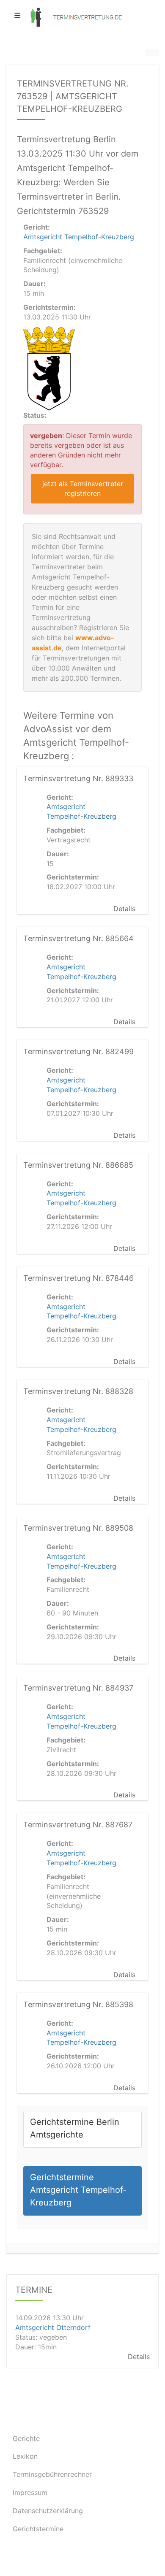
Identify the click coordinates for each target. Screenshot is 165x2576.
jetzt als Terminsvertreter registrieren (83, 488)
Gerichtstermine (38, 2529)
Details (124, 909)
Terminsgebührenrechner (52, 2474)
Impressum (30, 2492)
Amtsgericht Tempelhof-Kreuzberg (79, 237)
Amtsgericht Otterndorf (53, 2328)
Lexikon (25, 2456)
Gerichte (26, 2438)
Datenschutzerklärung (48, 2511)
